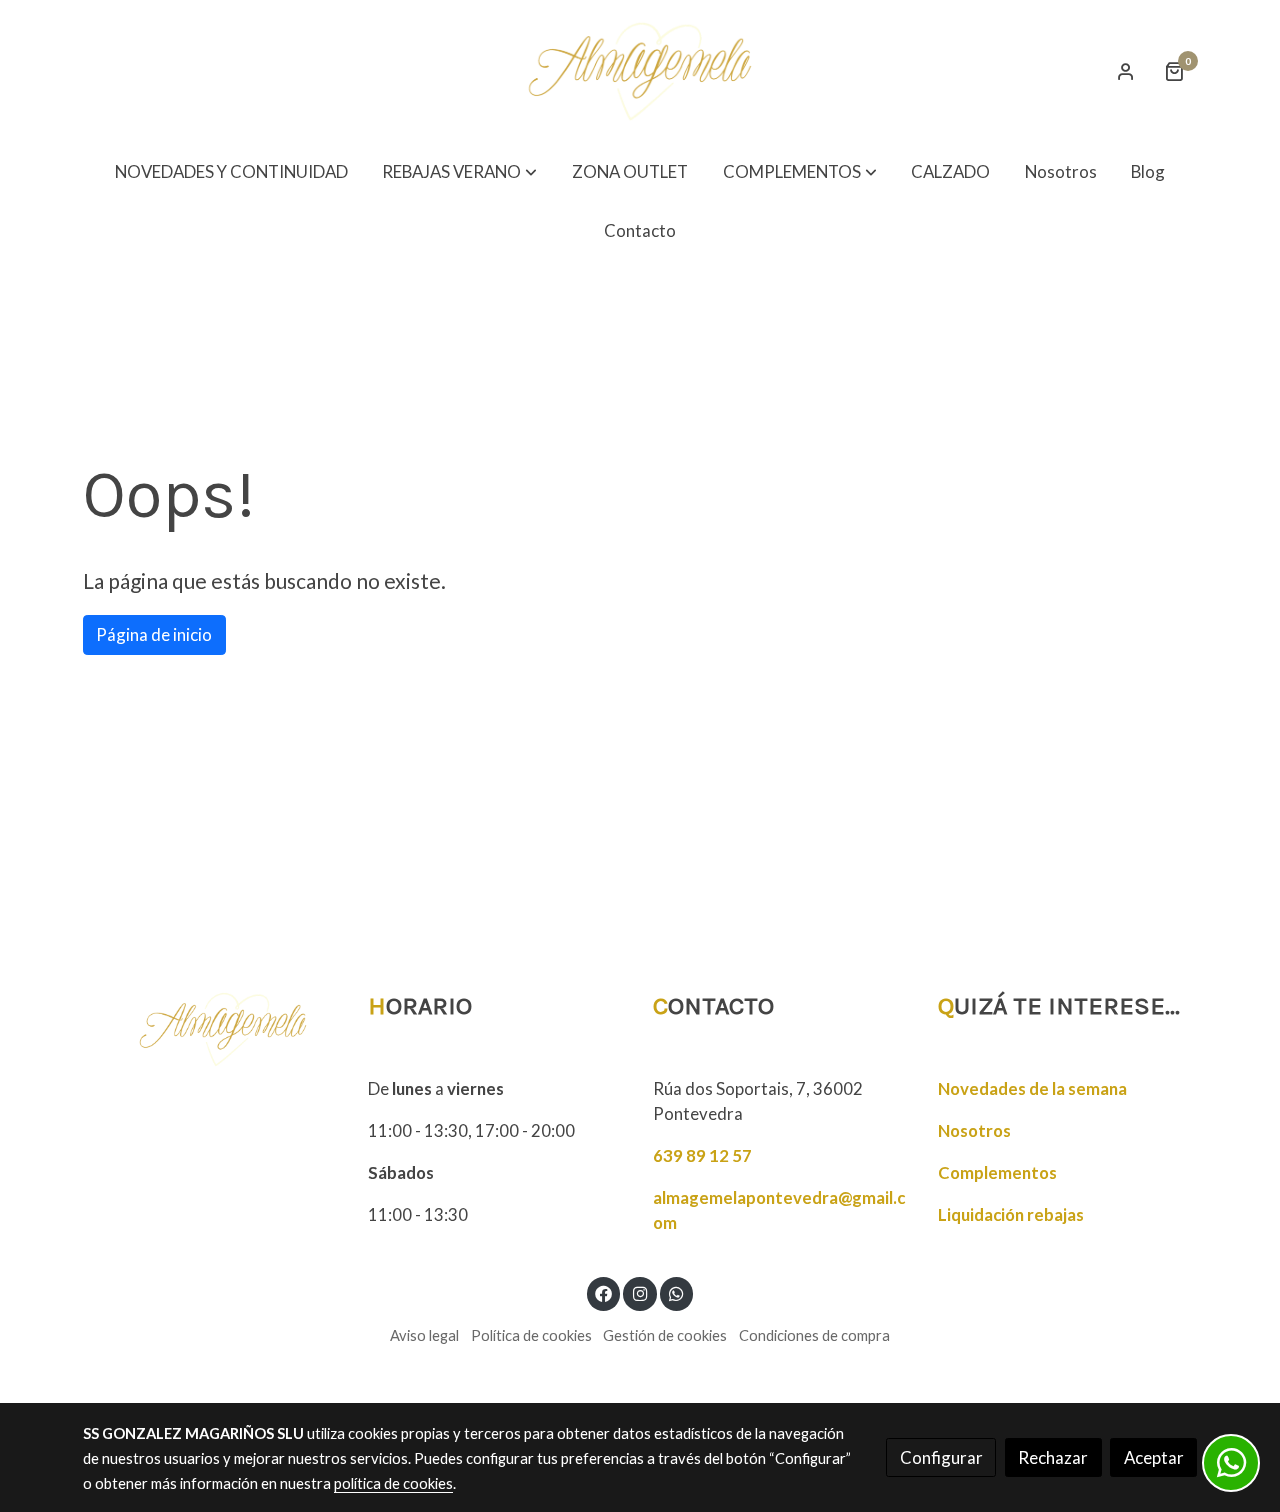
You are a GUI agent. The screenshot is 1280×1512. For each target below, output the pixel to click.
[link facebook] (604, 1292)
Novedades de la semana (1032, 1088)
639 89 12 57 (702, 1155)
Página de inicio (154, 634)
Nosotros (974, 1130)
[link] (640, 71)
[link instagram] (640, 1292)
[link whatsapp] (677, 1292)
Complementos (997, 1172)
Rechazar (1053, 1457)
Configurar (941, 1457)
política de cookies (393, 1483)
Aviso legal (424, 1335)
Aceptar (1154, 1457)
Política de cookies (531, 1335)
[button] (459, 172)
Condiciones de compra (814, 1335)
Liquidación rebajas (1011, 1214)
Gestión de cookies (665, 1335)
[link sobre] (212, 1029)
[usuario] (1126, 71)
